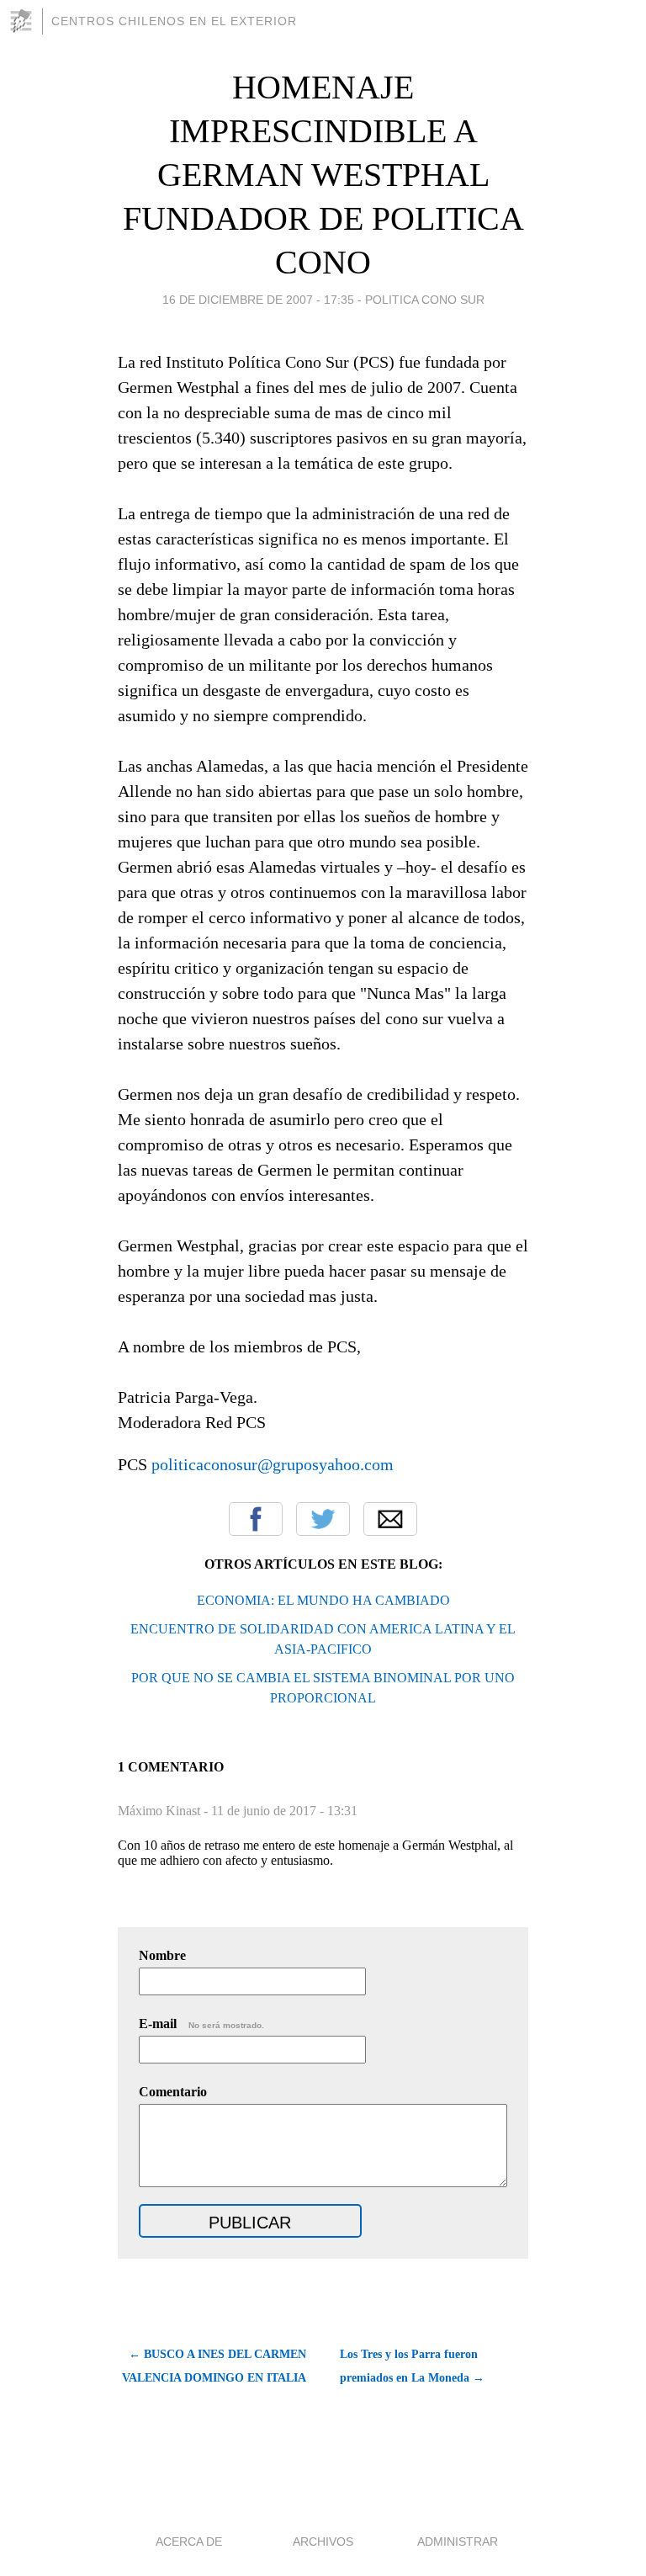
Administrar (458, 2541)
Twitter (323, 1519)
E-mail (201, 2024)
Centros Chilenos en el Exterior (174, 21)
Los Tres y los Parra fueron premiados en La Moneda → (412, 2366)
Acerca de (189, 2541)
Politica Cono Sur (425, 300)
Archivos (323, 2541)
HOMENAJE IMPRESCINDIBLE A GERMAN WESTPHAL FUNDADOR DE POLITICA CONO (323, 175)
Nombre (162, 1955)
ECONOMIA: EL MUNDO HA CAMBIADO (323, 1600)
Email (390, 1519)
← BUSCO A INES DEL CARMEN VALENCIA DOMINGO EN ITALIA (214, 2366)
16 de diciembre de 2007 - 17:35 (258, 300)
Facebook (256, 1519)
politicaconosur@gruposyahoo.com (273, 1464)
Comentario (173, 2092)
